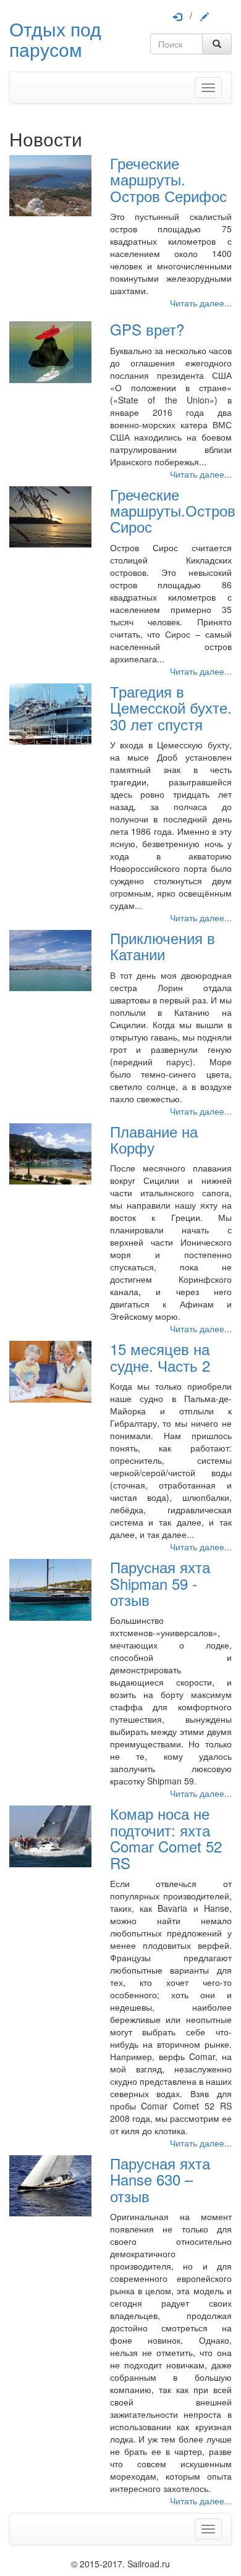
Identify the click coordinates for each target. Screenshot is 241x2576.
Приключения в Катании (163, 946)
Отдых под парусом (55, 39)
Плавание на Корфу (154, 1139)
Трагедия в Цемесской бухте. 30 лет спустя (171, 707)
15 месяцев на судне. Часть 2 (160, 1357)
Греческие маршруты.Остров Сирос (173, 510)
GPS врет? (147, 329)
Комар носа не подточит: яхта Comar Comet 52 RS (166, 1838)
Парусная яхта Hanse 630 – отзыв (160, 2179)
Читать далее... (201, 303)
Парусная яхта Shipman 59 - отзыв (160, 1583)
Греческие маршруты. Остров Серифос (168, 179)
